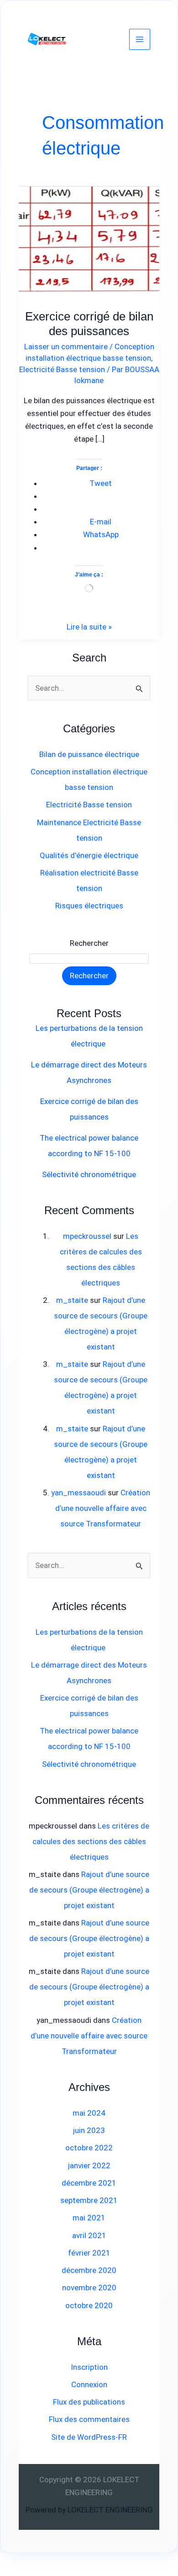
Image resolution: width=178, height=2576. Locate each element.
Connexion (89, 2384)
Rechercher (89, 943)
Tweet (101, 483)
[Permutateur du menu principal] (140, 39)
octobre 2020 (89, 2305)
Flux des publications (89, 2402)
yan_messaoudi (79, 1493)
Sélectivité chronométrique (89, 1174)
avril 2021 (89, 2235)
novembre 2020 (89, 2288)
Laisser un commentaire (66, 347)
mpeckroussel (87, 1236)
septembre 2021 (89, 2200)
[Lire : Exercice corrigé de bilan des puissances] (89, 236)
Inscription (89, 2367)
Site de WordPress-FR (89, 2437)
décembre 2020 (89, 2270)
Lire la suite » (89, 626)
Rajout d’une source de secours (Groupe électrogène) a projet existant (89, 1890)
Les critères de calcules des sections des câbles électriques (91, 1841)
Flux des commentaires (89, 2419)
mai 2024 (89, 2113)
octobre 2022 (89, 2148)
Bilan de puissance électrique (89, 754)
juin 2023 (89, 2130)
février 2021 (89, 2253)
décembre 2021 (89, 2183)
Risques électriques (89, 906)
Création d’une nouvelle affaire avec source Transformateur (103, 1508)
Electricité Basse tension (62, 369)
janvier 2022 (89, 2165)
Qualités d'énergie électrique (89, 855)
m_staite (72, 1300)
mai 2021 (89, 2218)
